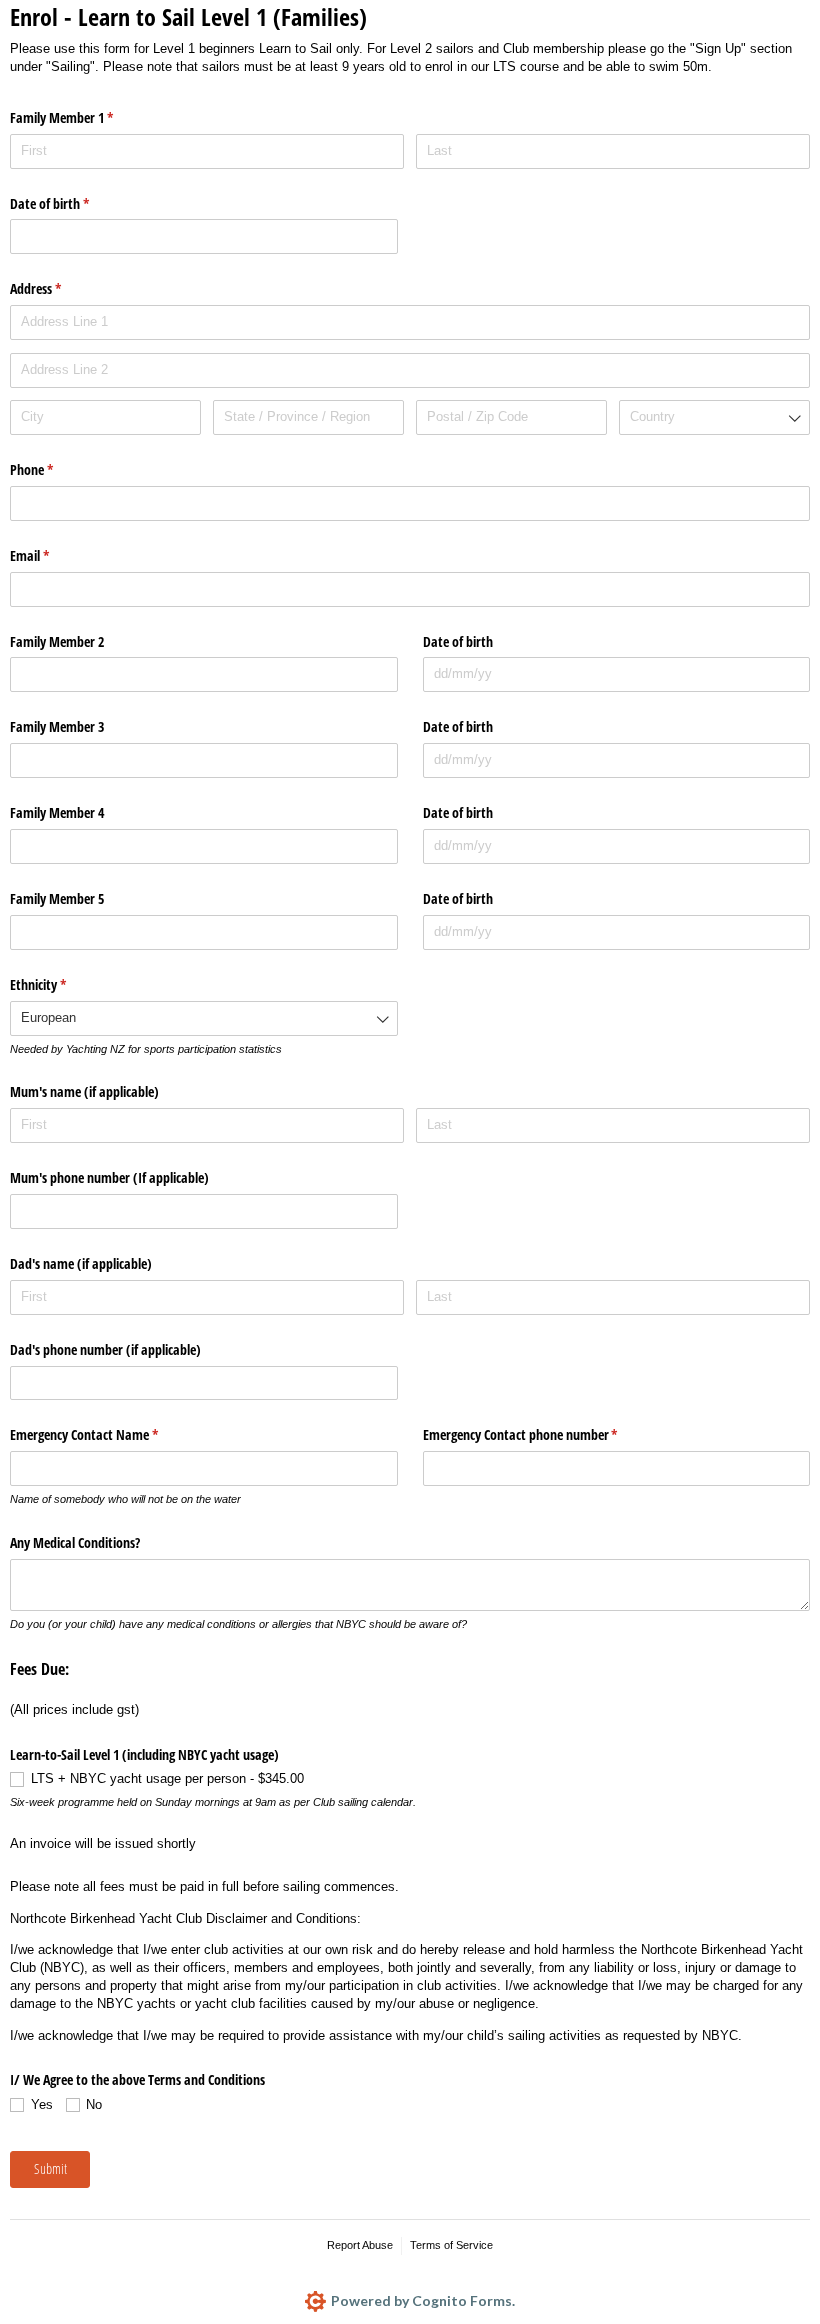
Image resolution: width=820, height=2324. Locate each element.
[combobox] (714, 417)
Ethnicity (61, 984)
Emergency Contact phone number (544, 1434)
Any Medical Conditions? (75, 1542)
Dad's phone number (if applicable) (105, 1349)
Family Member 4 (57, 812)
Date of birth (73, 203)
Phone (55, 469)
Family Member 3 (57, 726)
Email (53, 555)
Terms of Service (451, 2245)
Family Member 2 (57, 641)
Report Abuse (360, 2245)
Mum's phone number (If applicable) (109, 1177)
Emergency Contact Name (107, 1434)
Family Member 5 (57, 898)
